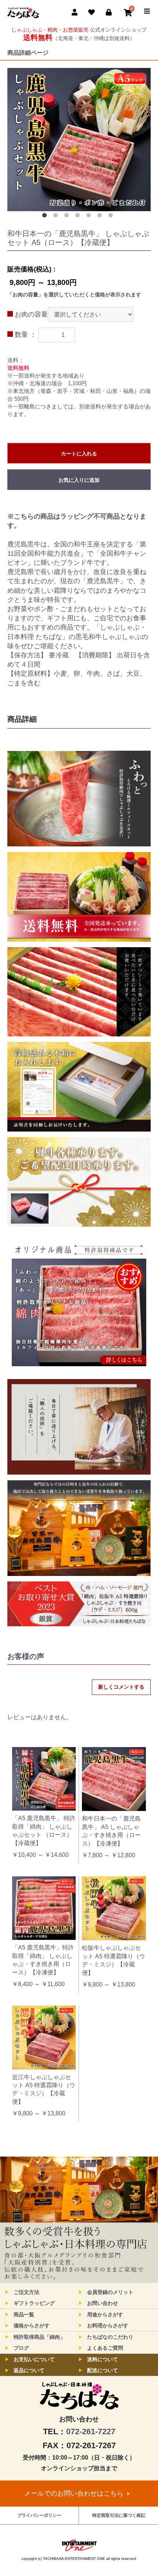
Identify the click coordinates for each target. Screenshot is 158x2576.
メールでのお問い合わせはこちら (74, 2493)
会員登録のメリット (110, 2292)
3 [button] (68, 217)
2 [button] (57, 217)
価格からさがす (32, 2326)
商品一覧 (24, 2315)
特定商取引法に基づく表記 (119, 2515)
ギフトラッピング (34, 2303)
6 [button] (101, 217)
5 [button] (90, 217)
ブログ (21, 2348)
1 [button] (46, 217)
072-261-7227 (91, 2431)
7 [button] (112, 217)
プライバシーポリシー (39, 2515)
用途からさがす (105, 2315)
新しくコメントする (121, 1687)
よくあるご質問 (105, 2348)
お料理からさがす (108, 2326)
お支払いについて (34, 2359)
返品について (29, 2370)
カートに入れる (79, 454)
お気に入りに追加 (79, 480)
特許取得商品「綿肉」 (39, 2337)
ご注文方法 (26, 2292)
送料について (103, 2359)
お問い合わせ (103, 2303)
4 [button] (79, 217)
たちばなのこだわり (110, 2337)
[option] (79, 140)
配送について (103, 2370)
